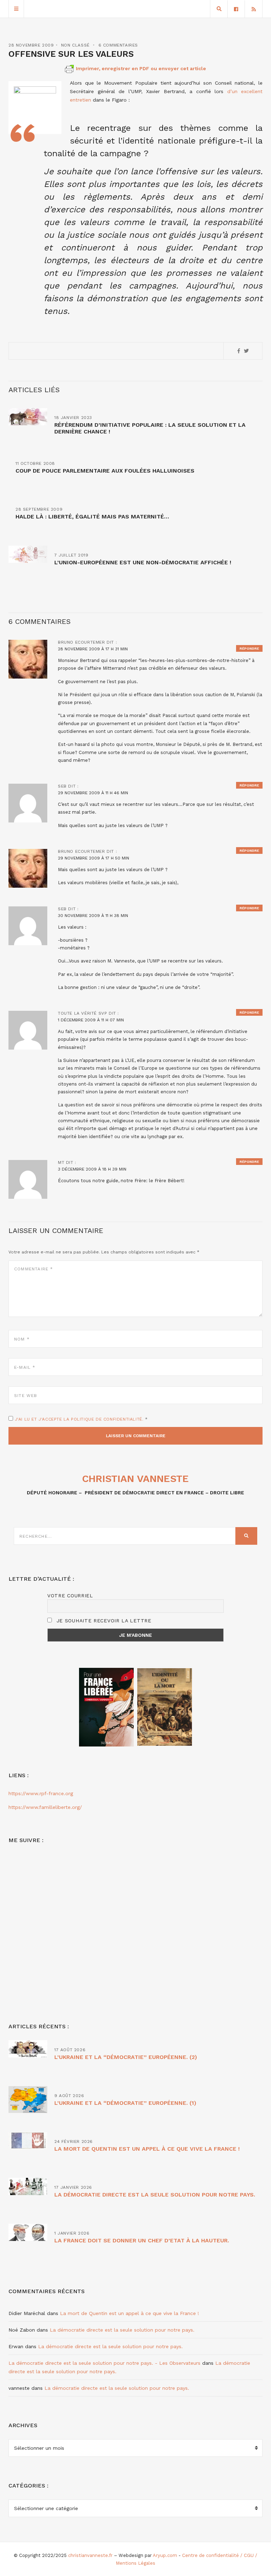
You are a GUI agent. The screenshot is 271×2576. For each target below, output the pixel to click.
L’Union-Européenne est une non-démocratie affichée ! (143, 562)
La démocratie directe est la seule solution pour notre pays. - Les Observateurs (104, 2363)
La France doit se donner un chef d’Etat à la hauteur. (142, 2240)
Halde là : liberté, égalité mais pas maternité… (92, 517)
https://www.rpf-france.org (41, 1793)
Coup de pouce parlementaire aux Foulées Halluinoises (105, 471)
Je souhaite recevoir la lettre (103, 1621)
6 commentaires (118, 45)
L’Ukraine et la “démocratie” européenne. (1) (125, 2103)
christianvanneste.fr (90, 2555)
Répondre (249, 648)
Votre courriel (70, 1596)
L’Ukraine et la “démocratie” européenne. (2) (126, 2057)
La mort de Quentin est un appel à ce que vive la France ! (147, 2149)
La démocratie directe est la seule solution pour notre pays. (155, 2195)
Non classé (75, 45)
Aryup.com (165, 2555)
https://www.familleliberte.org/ (45, 1807)
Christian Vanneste (135, 1479)
